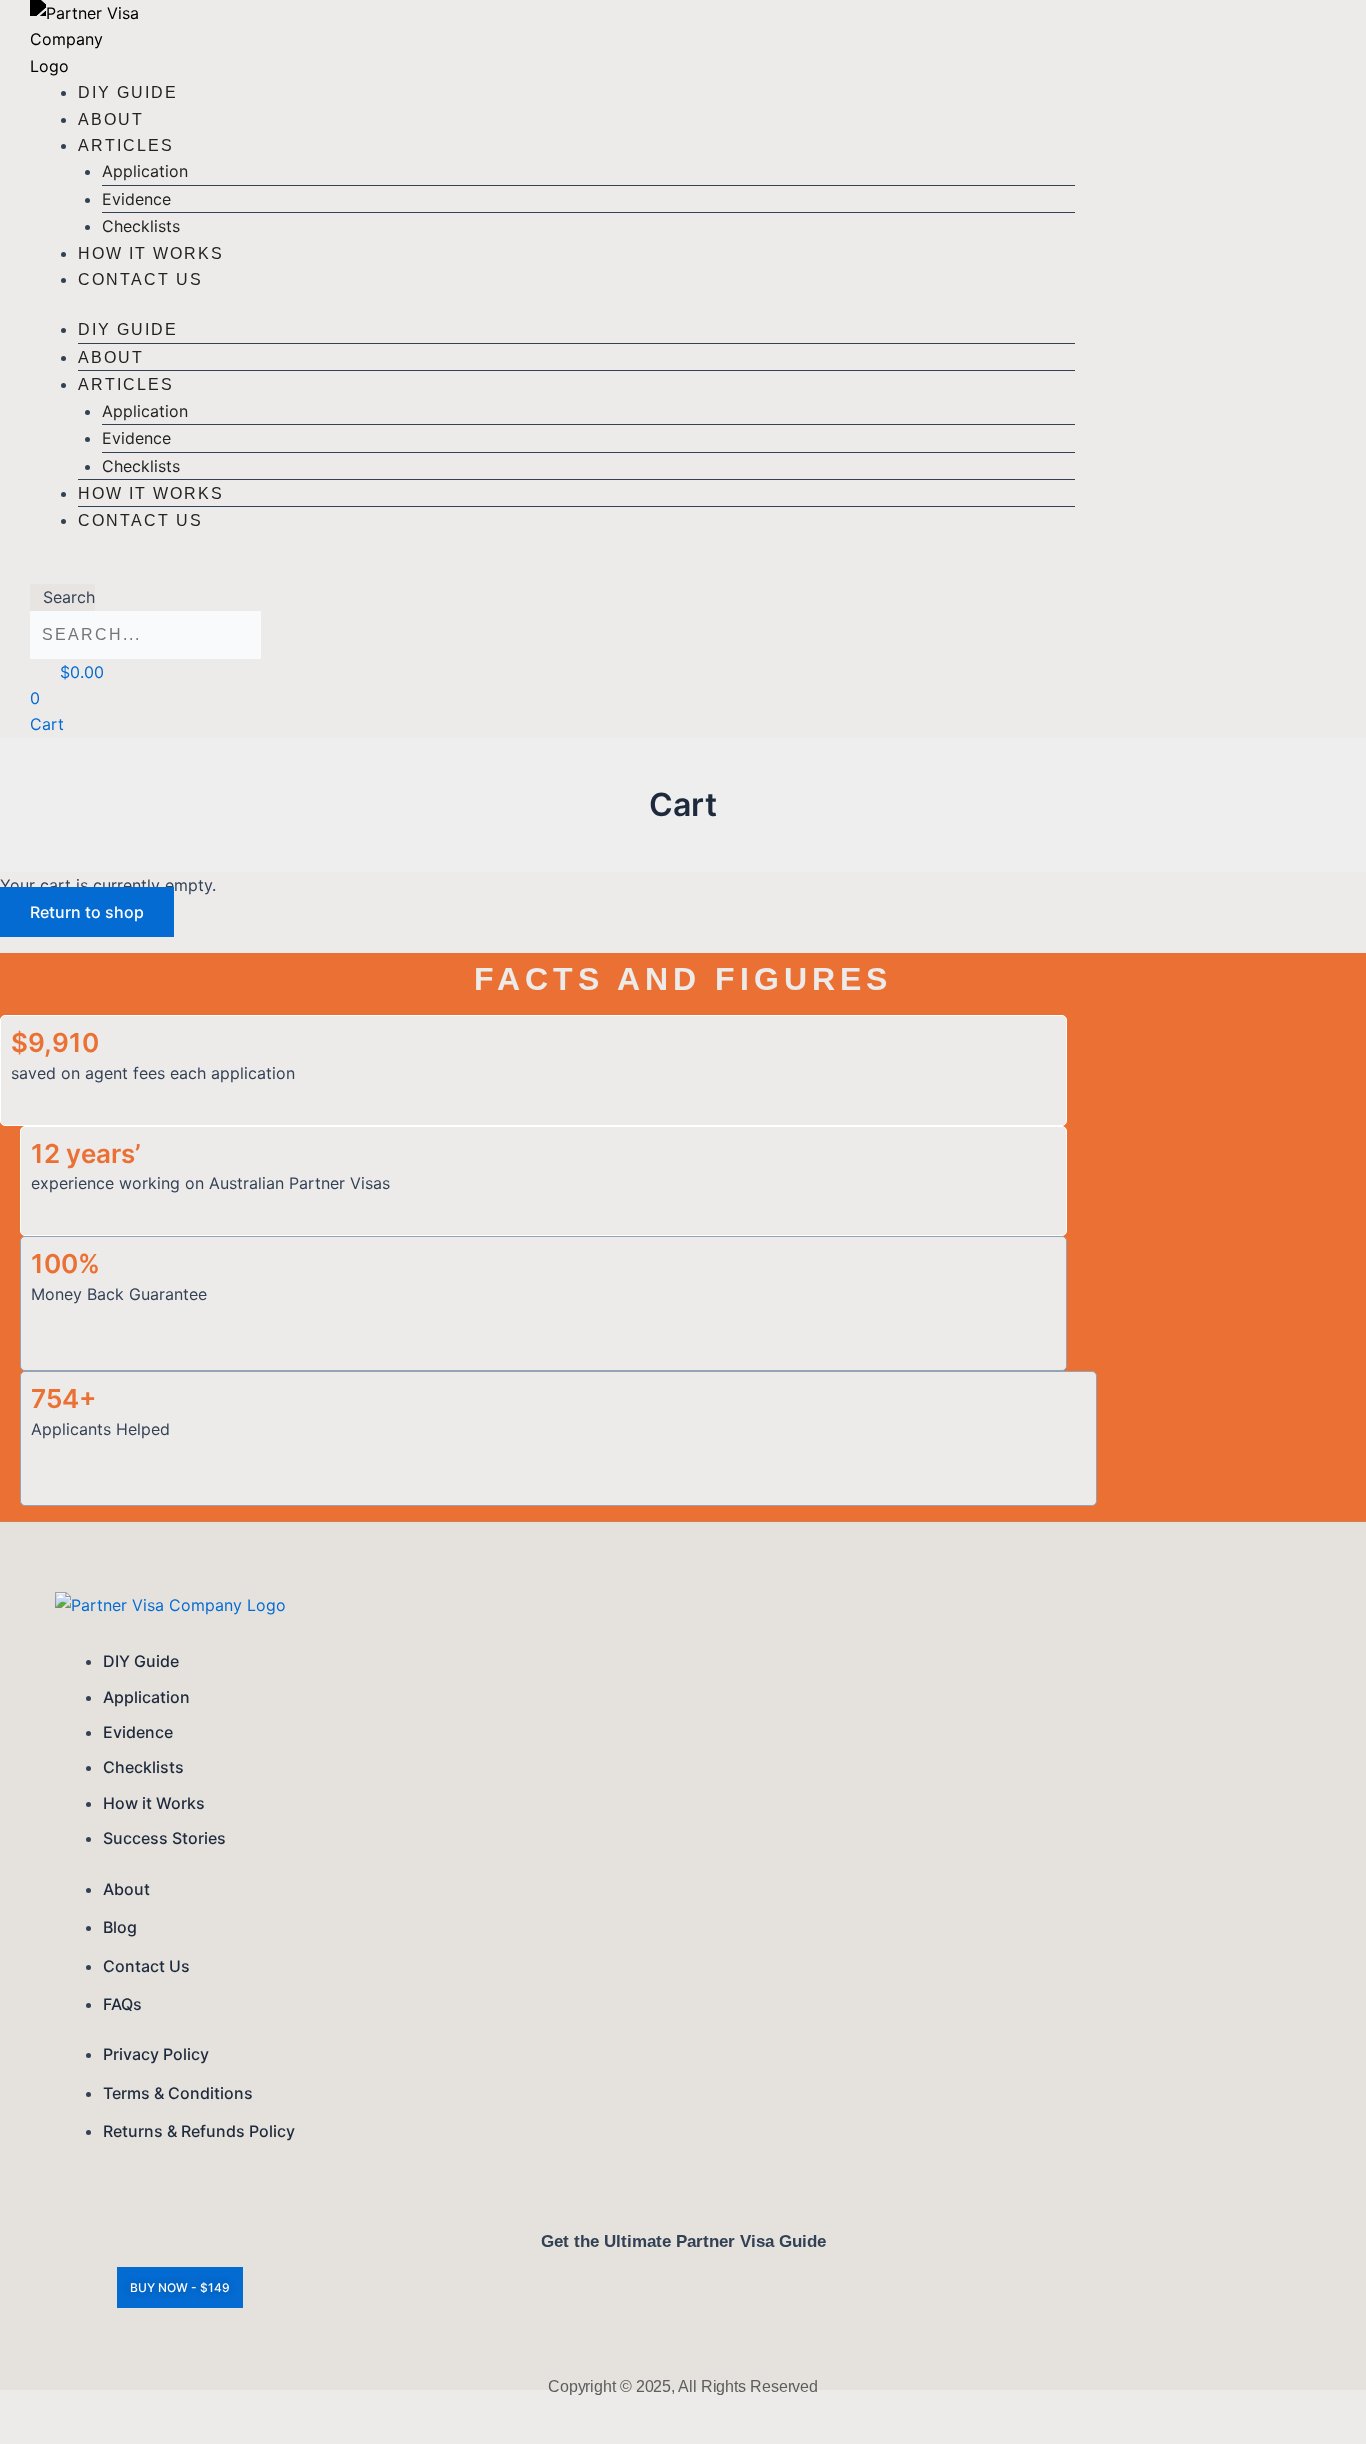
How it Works (151, 253)
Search (69, 597)
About (111, 119)
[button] (62, 571)
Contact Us (140, 279)
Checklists (141, 226)
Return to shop (87, 912)
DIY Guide (128, 92)
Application (145, 171)
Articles (126, 145)
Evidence (136, 199)
